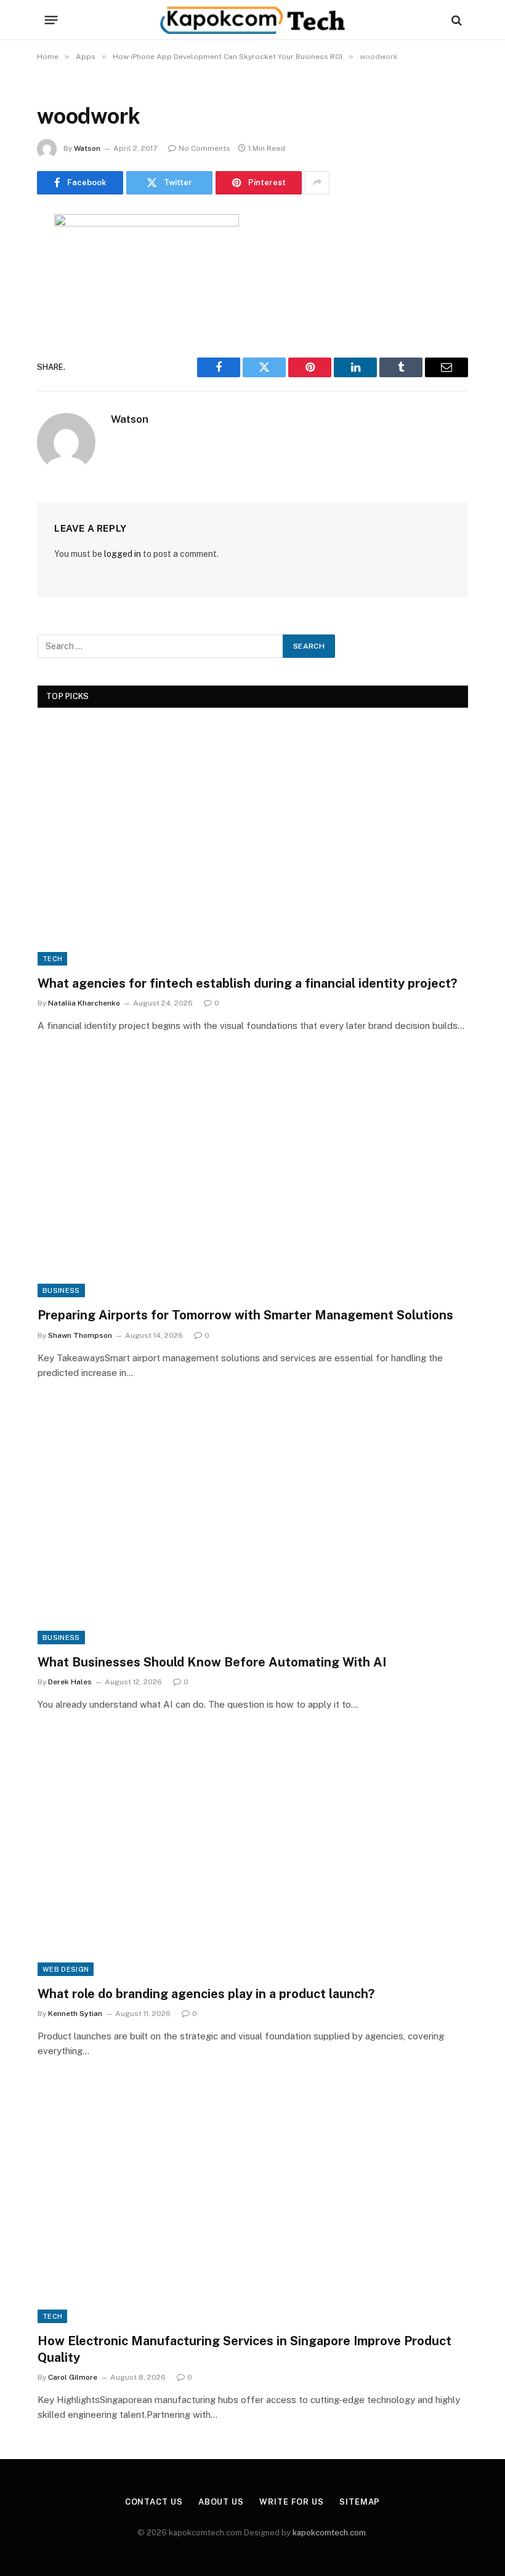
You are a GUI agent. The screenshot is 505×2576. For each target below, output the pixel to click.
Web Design (66, 1969)
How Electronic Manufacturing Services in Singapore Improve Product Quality (244, 2349)
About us (221, 2502)
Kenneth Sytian (75, 2014)
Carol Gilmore (73, 2377)
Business (61, 1290)
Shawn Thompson (80, 1335)
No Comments (204, 148)
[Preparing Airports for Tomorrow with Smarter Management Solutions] (253, 1176)
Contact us (154, 2502)
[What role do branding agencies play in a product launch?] (253, 1855)
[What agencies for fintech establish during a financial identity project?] (253, 845)
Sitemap (360, 2502)
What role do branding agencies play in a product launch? (206, 1994)
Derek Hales (70, 1682)
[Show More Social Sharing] (317, 183)
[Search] (455, 20)
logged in (123, 554)
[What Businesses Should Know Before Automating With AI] (253, 1523)
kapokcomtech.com (329, 2533)
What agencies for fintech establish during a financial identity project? (247, 983)
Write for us (292, 2502)
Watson (87, 148)
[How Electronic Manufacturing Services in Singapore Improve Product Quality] (253, 2202)
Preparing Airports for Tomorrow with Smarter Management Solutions (245, 1315)
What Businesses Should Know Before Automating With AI (212, 1662)
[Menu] (51, 20)
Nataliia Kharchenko (84, 1003)
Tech (52, 959)
